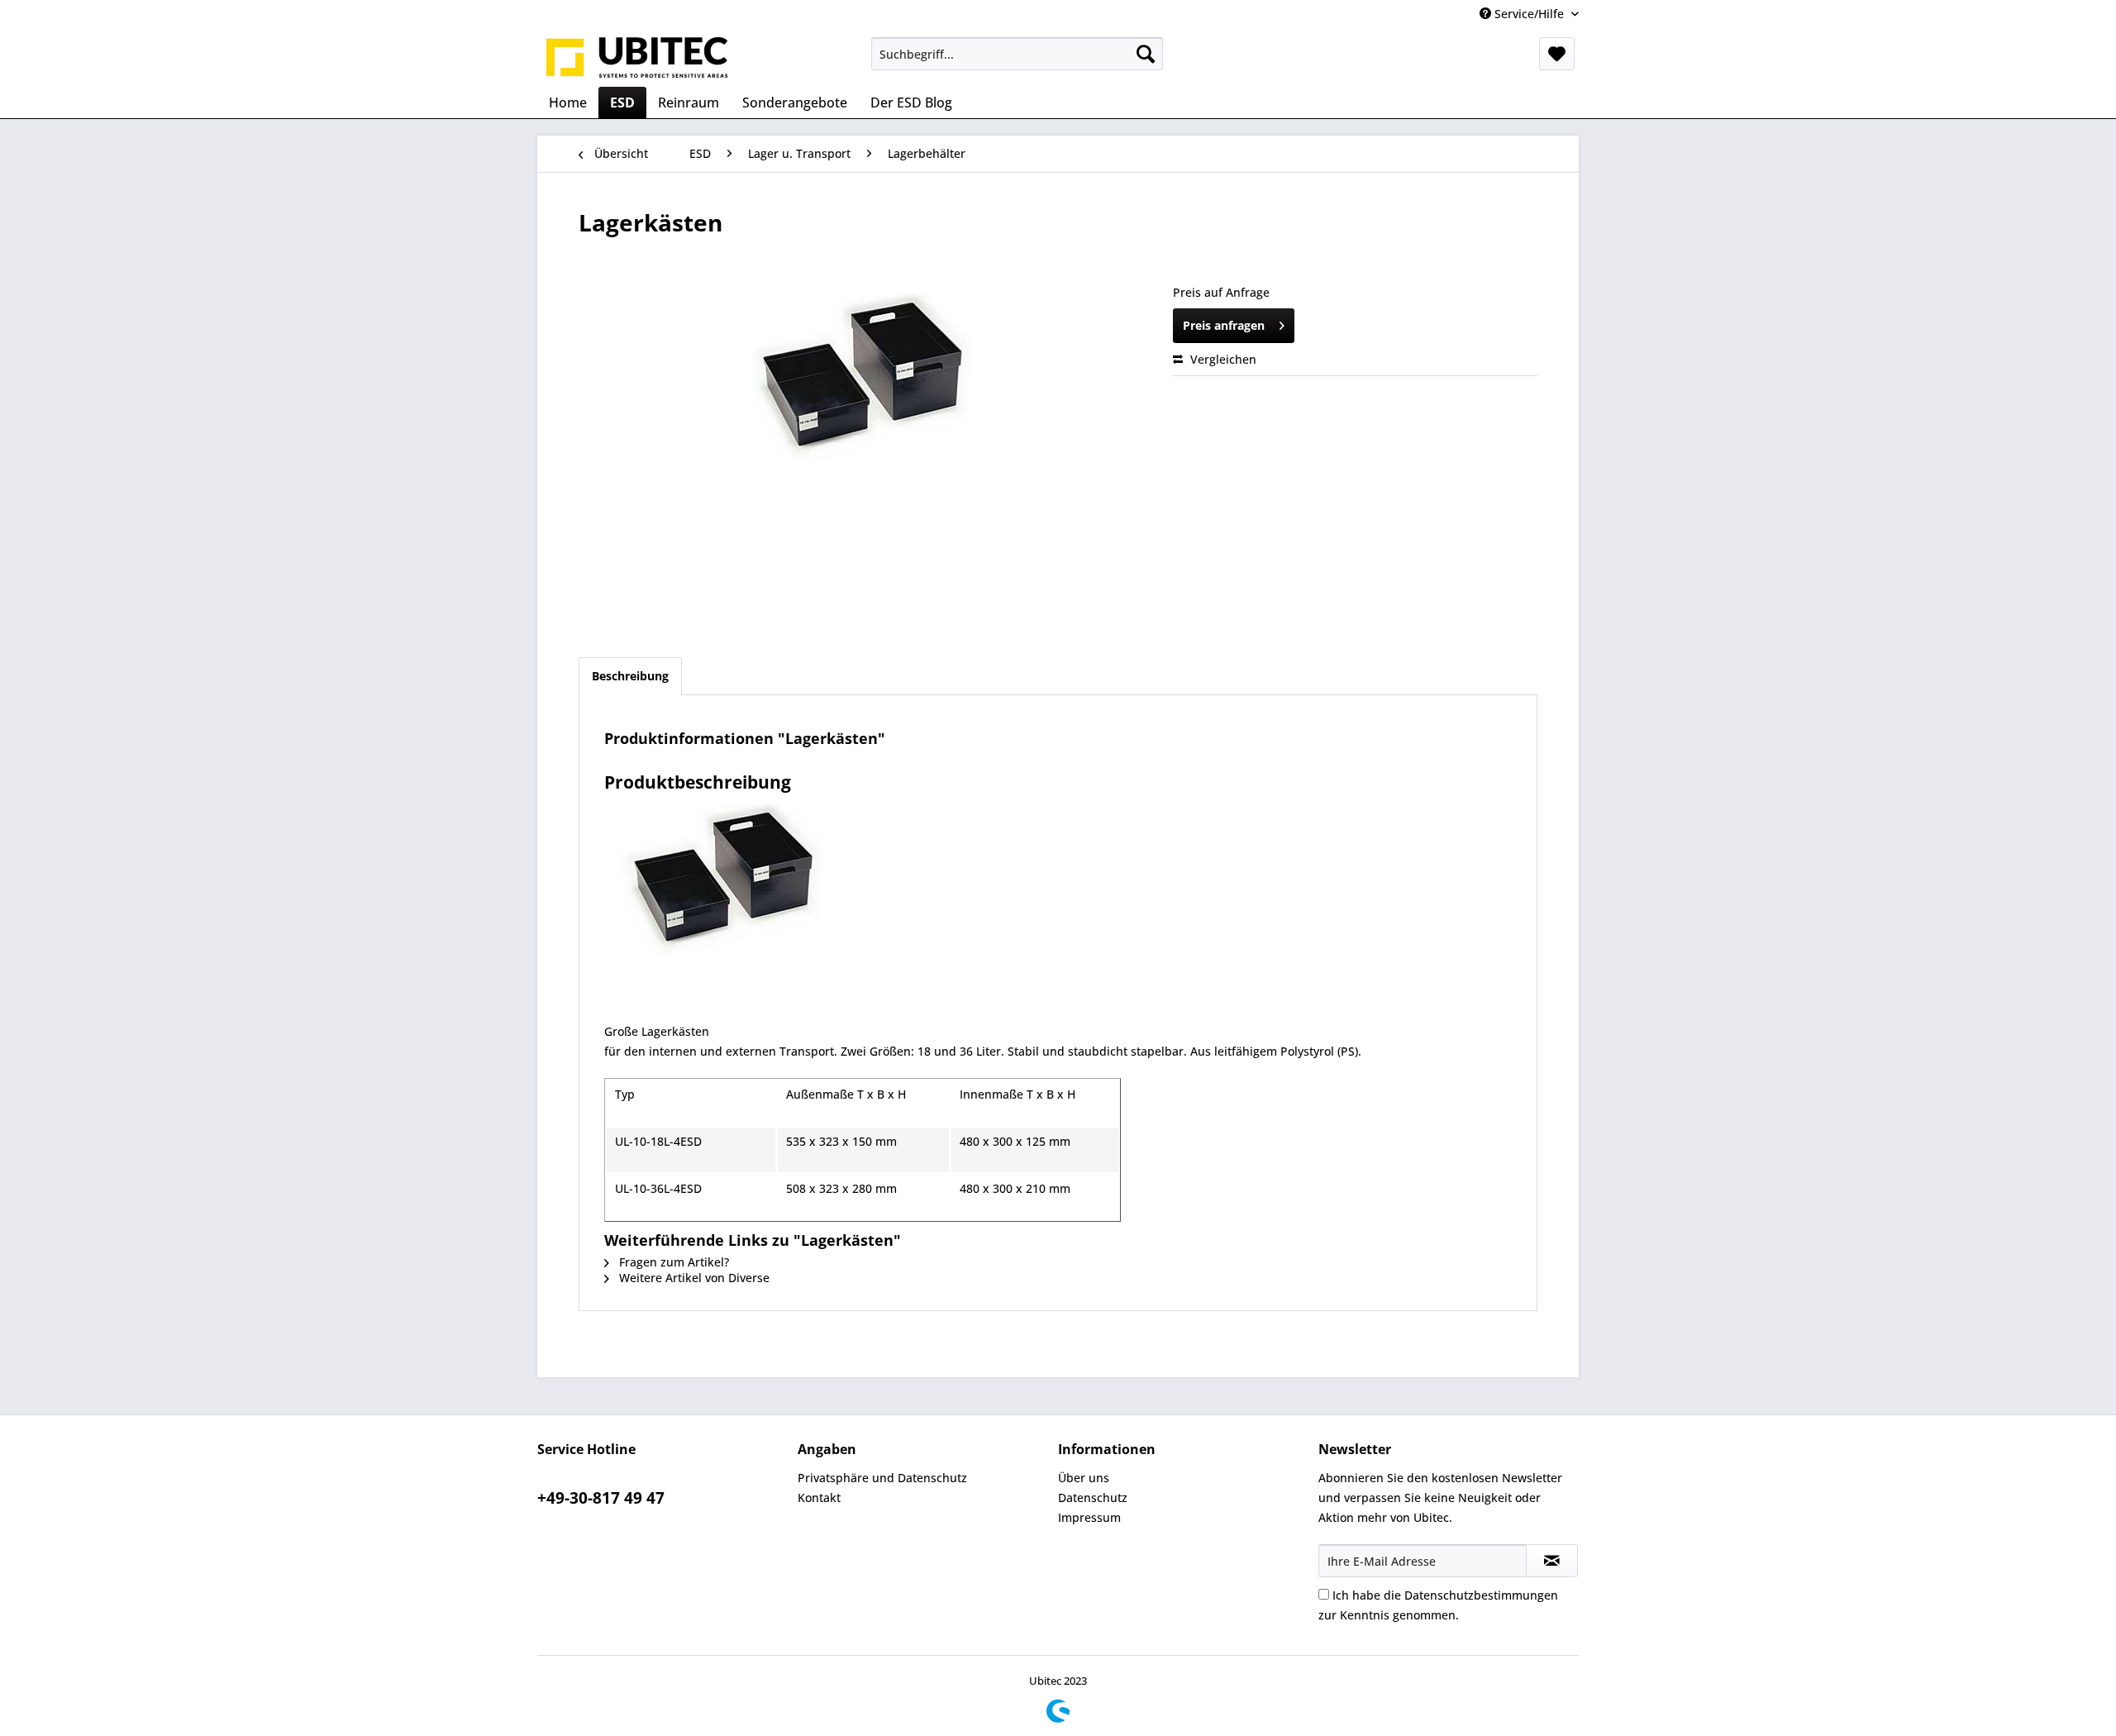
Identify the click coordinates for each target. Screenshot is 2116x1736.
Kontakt (819, 1498)
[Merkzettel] (1557, 54)
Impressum (1089, 1517)
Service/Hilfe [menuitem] (1529, 14)
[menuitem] (1017, 54)
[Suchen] (1146, 54)
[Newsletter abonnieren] (1552, 1561)
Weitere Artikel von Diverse (693, 1278)
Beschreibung (630, 676)
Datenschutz (1093, 1498)
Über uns (1084, 1478)
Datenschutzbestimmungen (1481, 1595)
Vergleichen (1222, 359)
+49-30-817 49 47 (601, 1498)
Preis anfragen (1224, 325)
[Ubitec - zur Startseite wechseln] (637, 58)
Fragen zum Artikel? (672, 1262)
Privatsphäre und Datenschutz (882, 1478)
